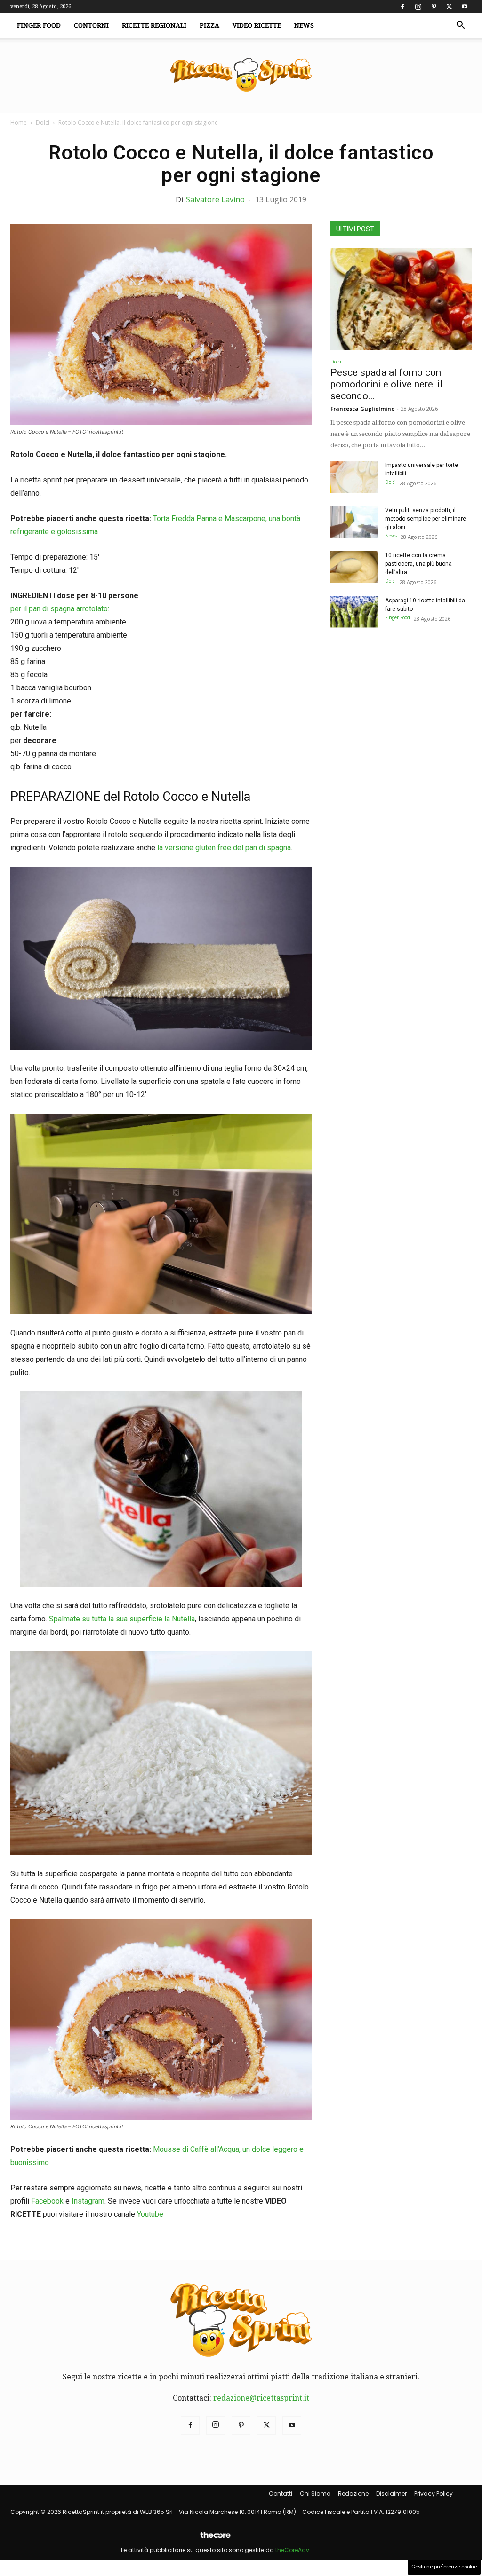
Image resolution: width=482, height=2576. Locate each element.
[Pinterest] (434, 7)
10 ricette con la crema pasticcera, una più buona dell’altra (418, 564)
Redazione (353, 2493)
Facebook (47, 2201)
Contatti (281, 2493)
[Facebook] (402, 7)
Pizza (209, 25)
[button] (460, 26)
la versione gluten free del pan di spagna (223, 848)
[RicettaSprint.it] (241, 75)
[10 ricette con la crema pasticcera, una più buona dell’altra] (354, 567)
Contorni (91, 25)
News (304, 25)
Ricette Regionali (154, 25)
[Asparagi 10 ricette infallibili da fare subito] (354, 612)
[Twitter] (449, 7)
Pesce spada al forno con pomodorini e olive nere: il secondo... (387, 384)
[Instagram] (418, 7)
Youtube (150, 2214)
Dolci (43, 122)
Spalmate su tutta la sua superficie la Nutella (122, 1619)
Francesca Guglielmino (362, 408)
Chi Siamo (315, 2493)
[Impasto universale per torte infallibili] (354, 477)
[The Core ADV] (215, 2539)
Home (19, 122)
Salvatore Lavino (215, 199)
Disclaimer (391, 2493)
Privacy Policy (434, 2493)
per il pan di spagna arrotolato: (60, 609)
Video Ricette (257, 25)
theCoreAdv (292, 2550)
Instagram (88, 2201)
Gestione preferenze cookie (444, 2567)
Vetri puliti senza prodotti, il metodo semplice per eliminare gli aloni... (426, 519)
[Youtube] (465, 7)
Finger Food (39, 25)
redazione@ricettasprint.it (261, 2398)
